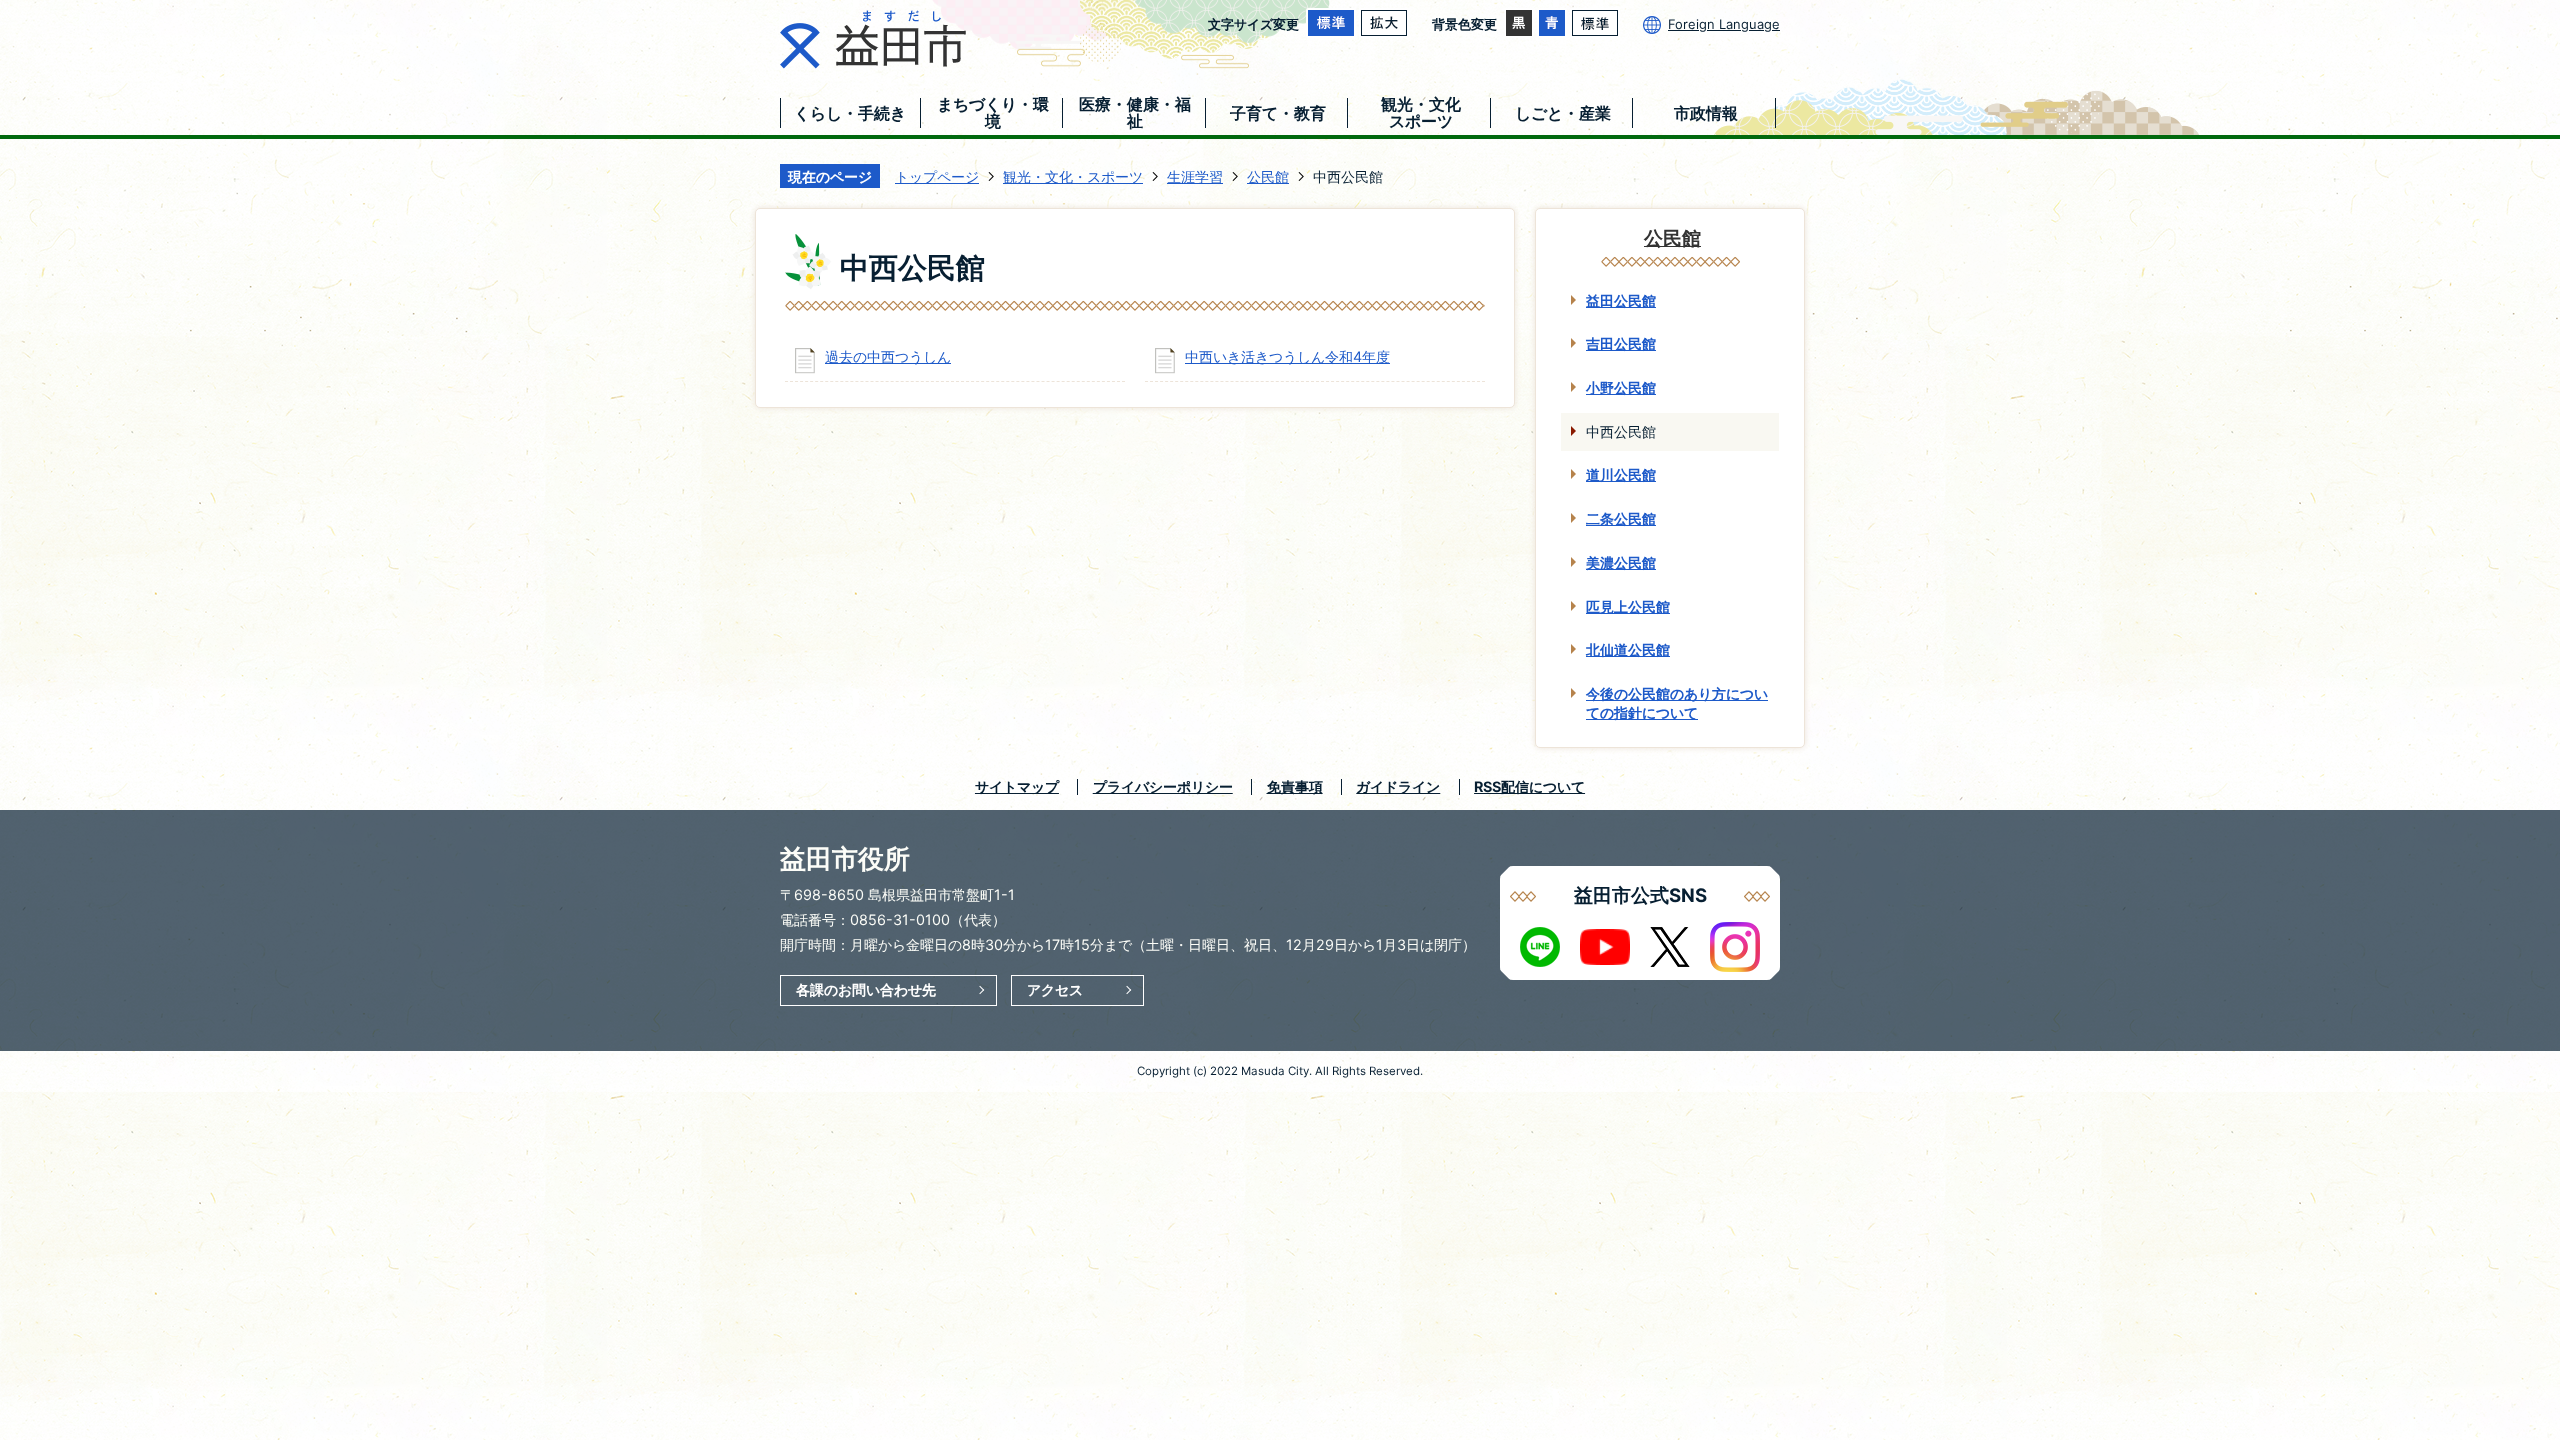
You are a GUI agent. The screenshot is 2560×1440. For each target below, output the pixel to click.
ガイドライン (1398, 786)
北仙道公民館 (1628, 649)
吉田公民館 (1621, 343)
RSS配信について (1529, 786)
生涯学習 (1195, 176)
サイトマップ (1017, 786)
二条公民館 (1621, 518)
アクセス (1055, 989)
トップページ (937, 176)
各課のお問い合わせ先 (866, 989)
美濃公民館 (1621, 562)
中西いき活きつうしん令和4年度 (1287, 356)
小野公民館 (1621, 387)
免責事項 (1295, 786)
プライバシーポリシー (1163, 786)
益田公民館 (1621, 300)
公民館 (1268, 176)
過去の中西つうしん (888, 356)
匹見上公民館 (1628, 606)
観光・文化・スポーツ (1073, 176)
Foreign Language (1724, 24)
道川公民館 (1621, 474)
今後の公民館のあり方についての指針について (1677, 703)
